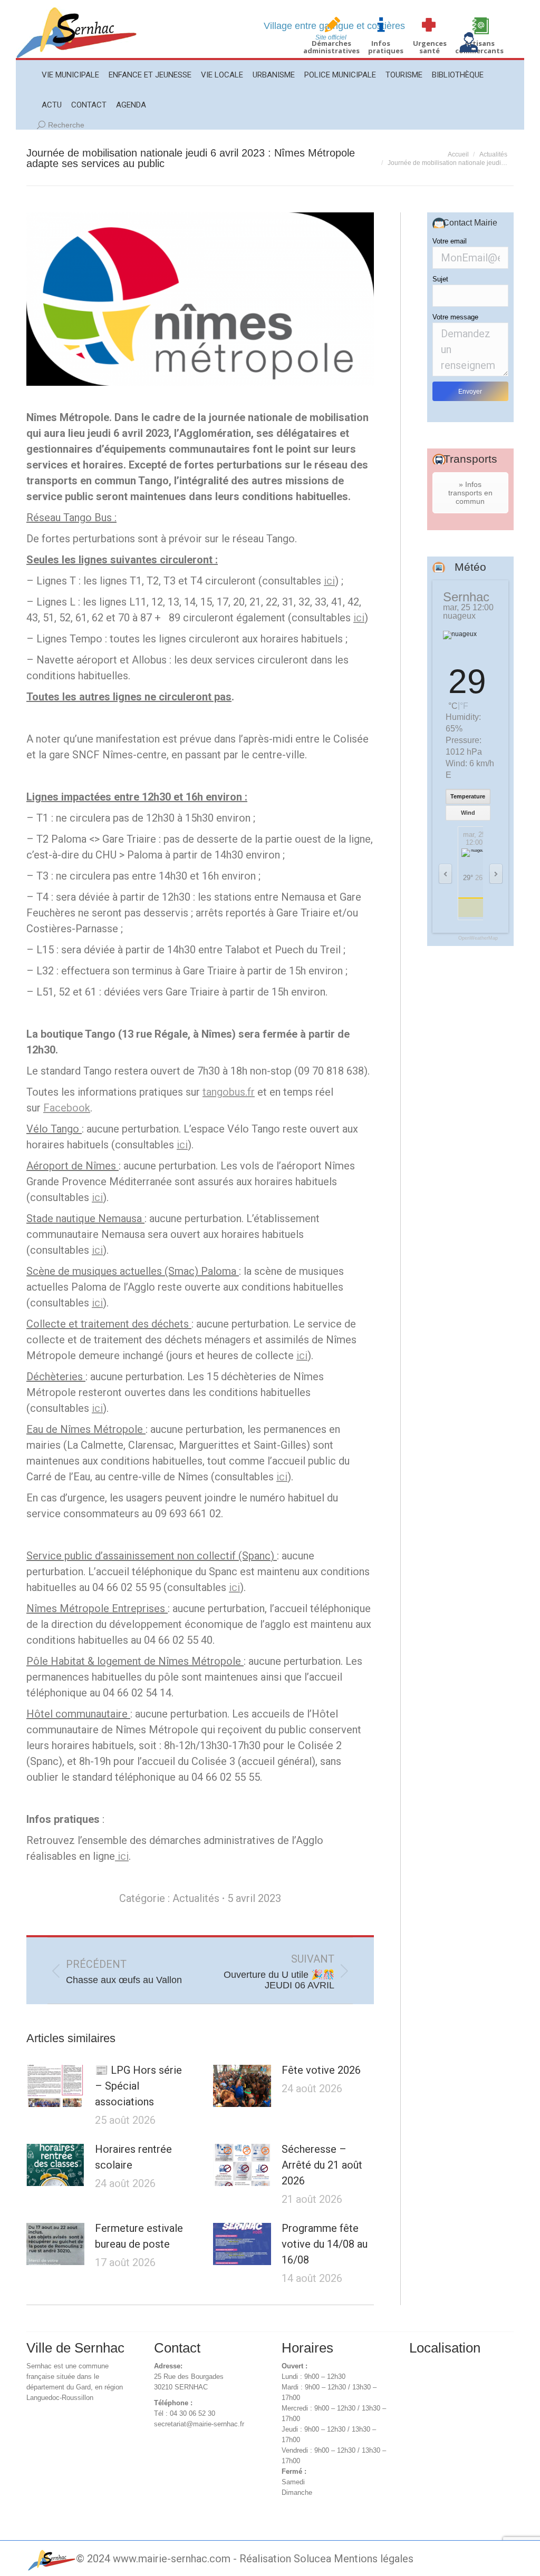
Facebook (67, 1108)
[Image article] (55, 2086)
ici (329, 581)
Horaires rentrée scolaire (133, 2157)
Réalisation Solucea (285, 2559)
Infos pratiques (386, 47)
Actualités (196, 1898)
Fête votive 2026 (321, 2070)
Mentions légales (374, 2559)
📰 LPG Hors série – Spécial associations (138, 2086)
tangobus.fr (229, 1092)
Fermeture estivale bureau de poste (139, 2236)
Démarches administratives (331, 47)
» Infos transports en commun (470, 493)
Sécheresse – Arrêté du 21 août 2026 (322, 2165)
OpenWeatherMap (478, 938)
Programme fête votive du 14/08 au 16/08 (325, 2244)
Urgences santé (430, 47)
